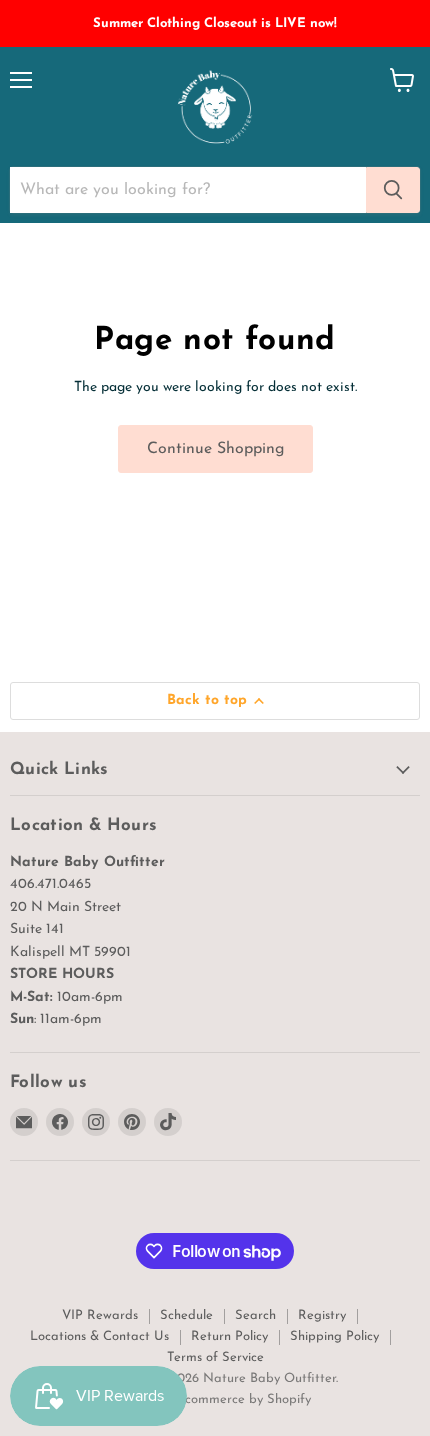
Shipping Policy (334, 1336)
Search (255, 1315)
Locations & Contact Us (99, 1336)
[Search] (393, 190)
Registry (322, 1315)
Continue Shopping (215, 449)
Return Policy (229, 1336)
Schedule (186, 1315)
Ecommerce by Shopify (244, 1399)
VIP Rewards (100, 1315)
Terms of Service (215, 1357)
